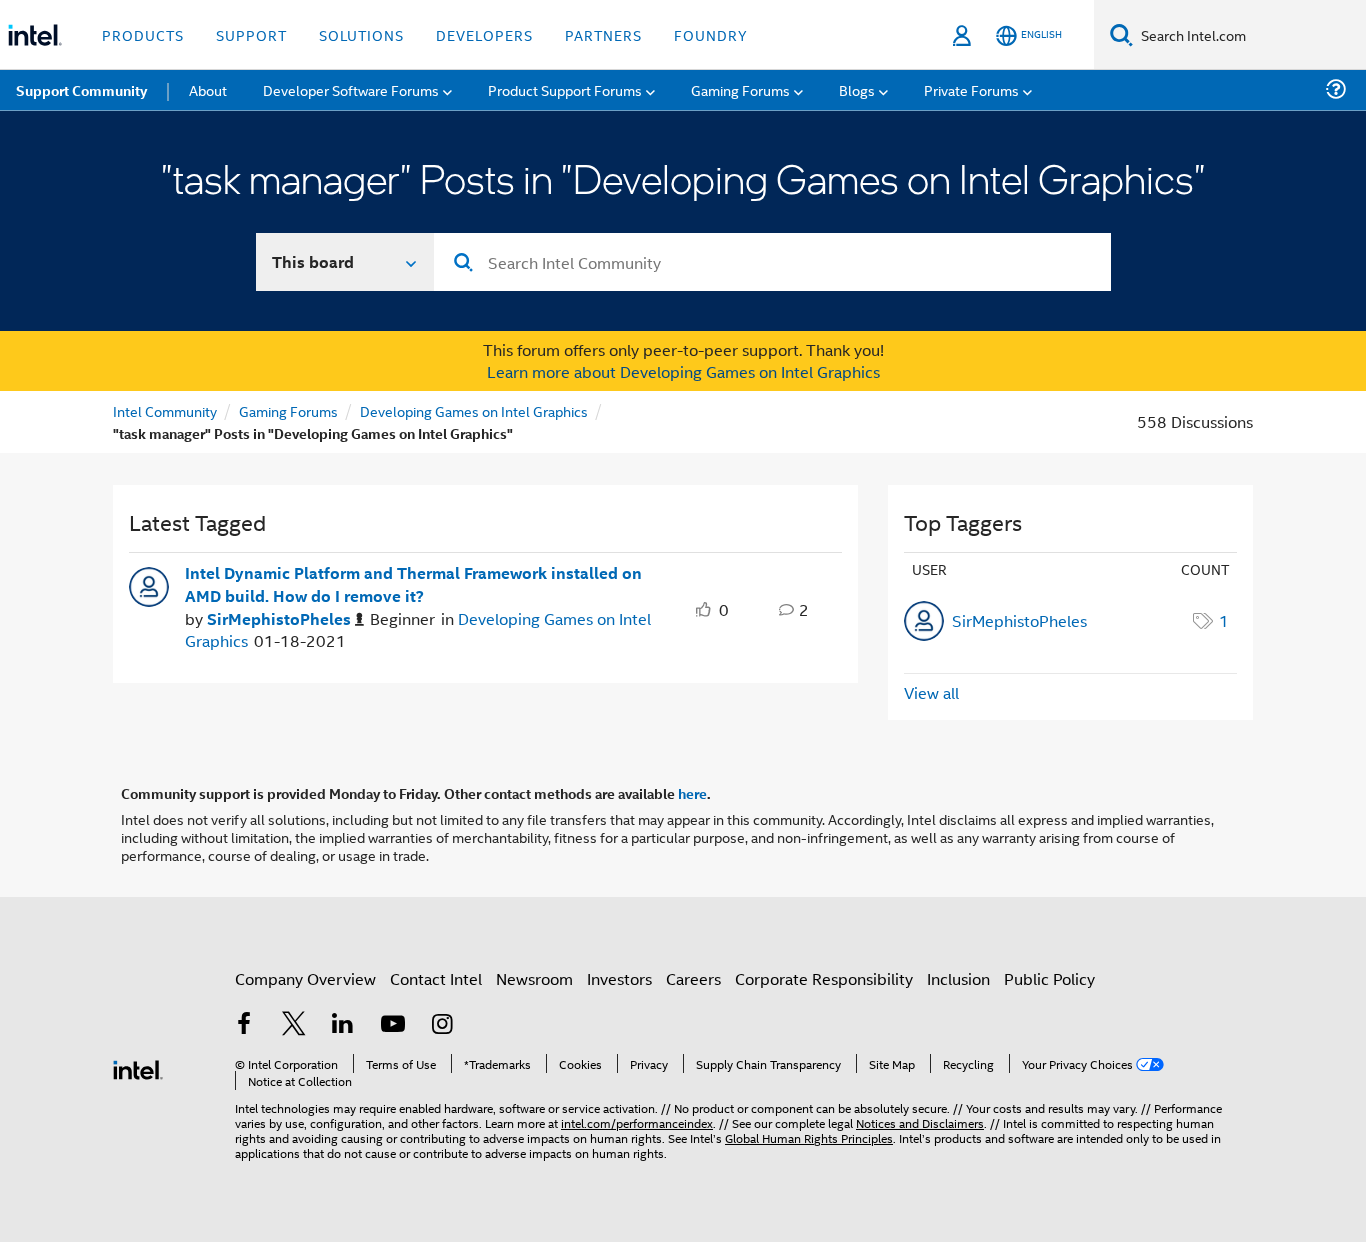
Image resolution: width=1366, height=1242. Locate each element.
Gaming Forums (288, 410)
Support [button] (251, 34)
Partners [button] (603, 34)
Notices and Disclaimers (920, 1122)
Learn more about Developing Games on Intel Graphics (683, 371)
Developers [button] (484, 34)
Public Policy (1049, 978)
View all (931, 692)
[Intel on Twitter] (294, 1025)
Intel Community (165, 410)
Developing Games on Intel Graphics (474, 410)
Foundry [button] (711, 34)
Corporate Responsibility (824, 978)
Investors (619, 978)
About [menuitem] (208, 89)
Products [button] (143, 34)
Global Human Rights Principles (809, 1137)
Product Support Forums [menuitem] (565, 89)
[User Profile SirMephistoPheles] (149, 585)
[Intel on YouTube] (393, 1025)
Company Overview (305, 978)
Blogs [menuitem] (857, 89)
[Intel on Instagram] (442, 1025)
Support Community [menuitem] (81, 90)
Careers (693, 978)
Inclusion (958, 978)
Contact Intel (436, 978)
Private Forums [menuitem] (971, 89)
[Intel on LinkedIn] (343, 1025)
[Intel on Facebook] (244, 1025)
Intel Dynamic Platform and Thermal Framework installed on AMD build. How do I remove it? (413, 584)
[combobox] (772, 262)
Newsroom (534, 978)
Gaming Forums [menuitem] (740, 89)
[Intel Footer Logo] (138, 1067)
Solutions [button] (361, 34)
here (692, 793)
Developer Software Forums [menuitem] (351, 89)
